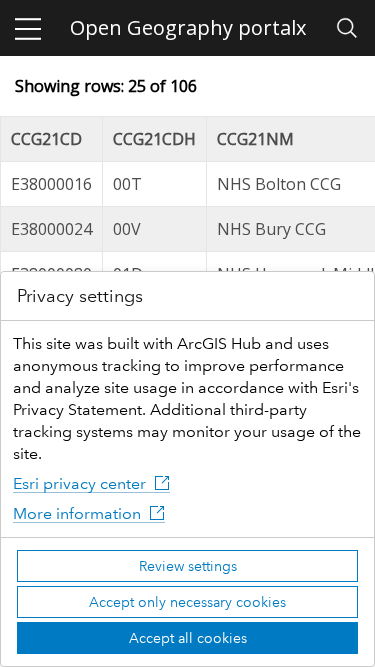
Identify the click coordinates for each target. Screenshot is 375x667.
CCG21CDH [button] (154, 139)
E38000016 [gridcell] (51, 184)
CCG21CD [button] (46, 139)
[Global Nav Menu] (28, 28)
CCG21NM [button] (255, 139)
